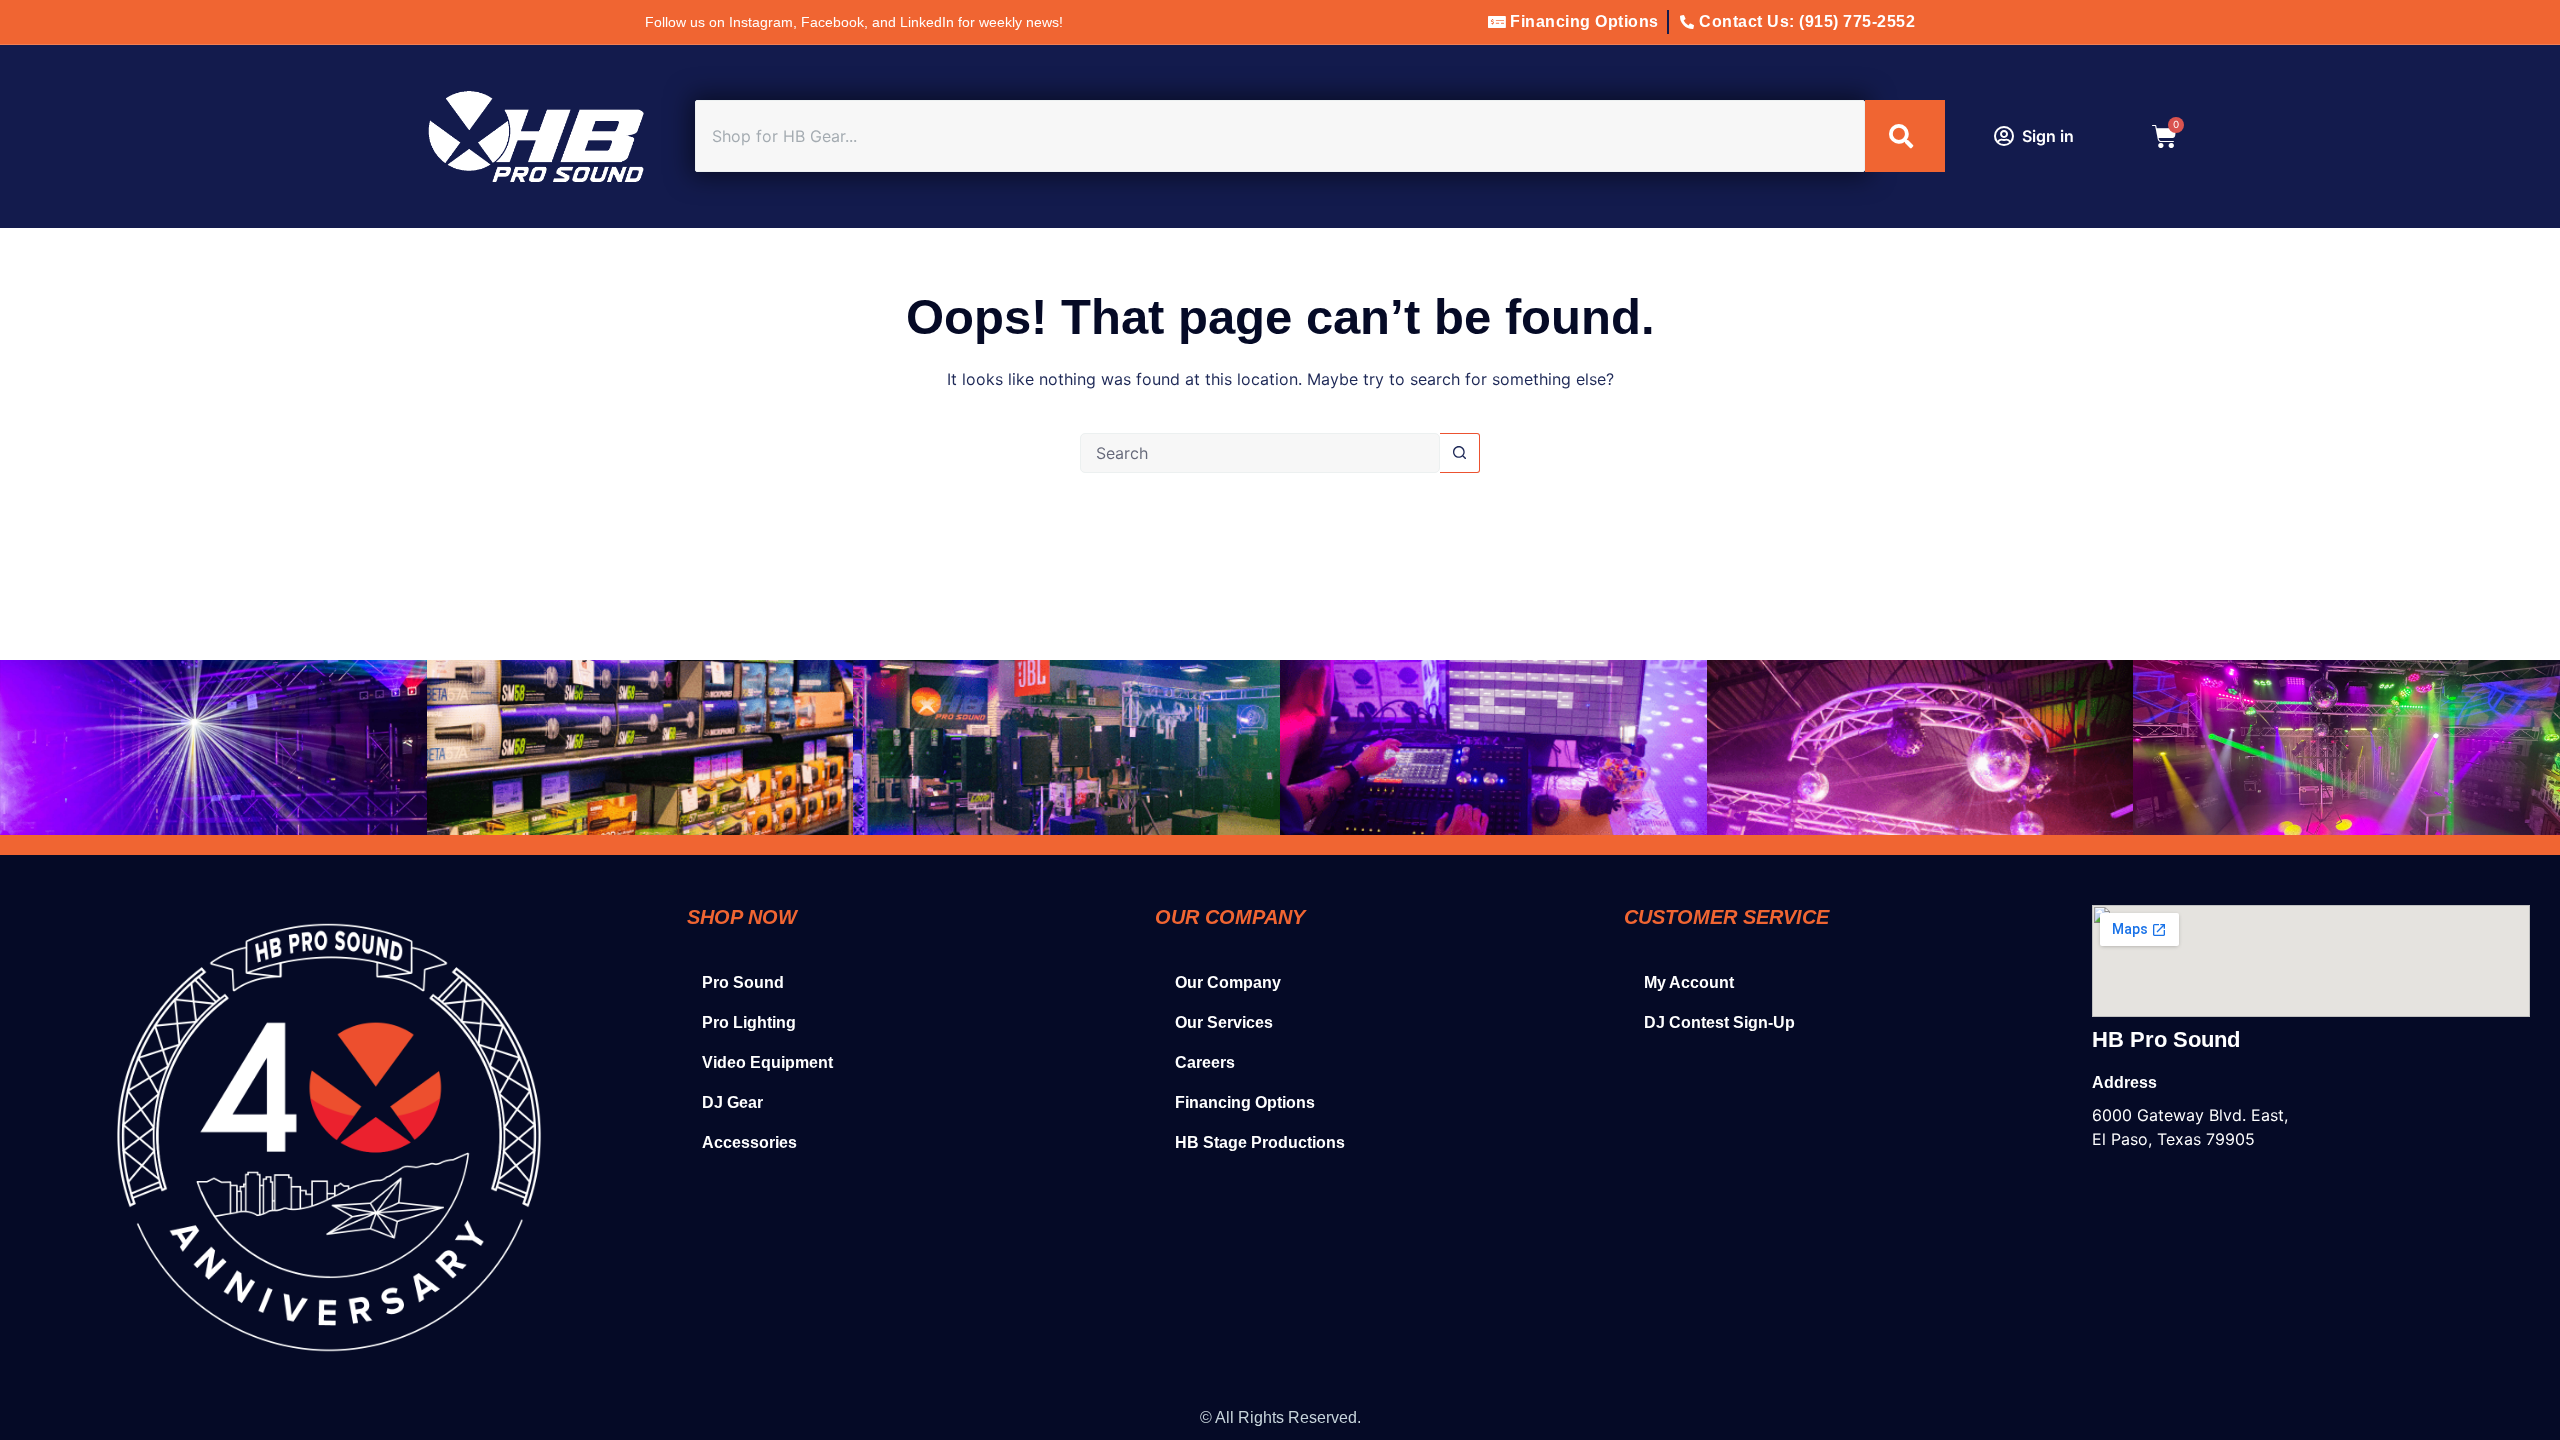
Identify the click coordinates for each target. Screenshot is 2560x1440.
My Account (1689, 982)
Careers (1205, 1062)
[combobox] (1280, 136)
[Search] (1905, 136)
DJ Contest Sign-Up (1719, 1022)
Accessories (749, 1142)
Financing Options (1245, 1102)
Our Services (1224, 1022)
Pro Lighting (749, 1022)
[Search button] (1460, 453)
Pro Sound (743, 982)
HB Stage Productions (1260, 1142)
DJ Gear (732, 1102)
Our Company (1228, 982)
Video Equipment (767, 1062)
